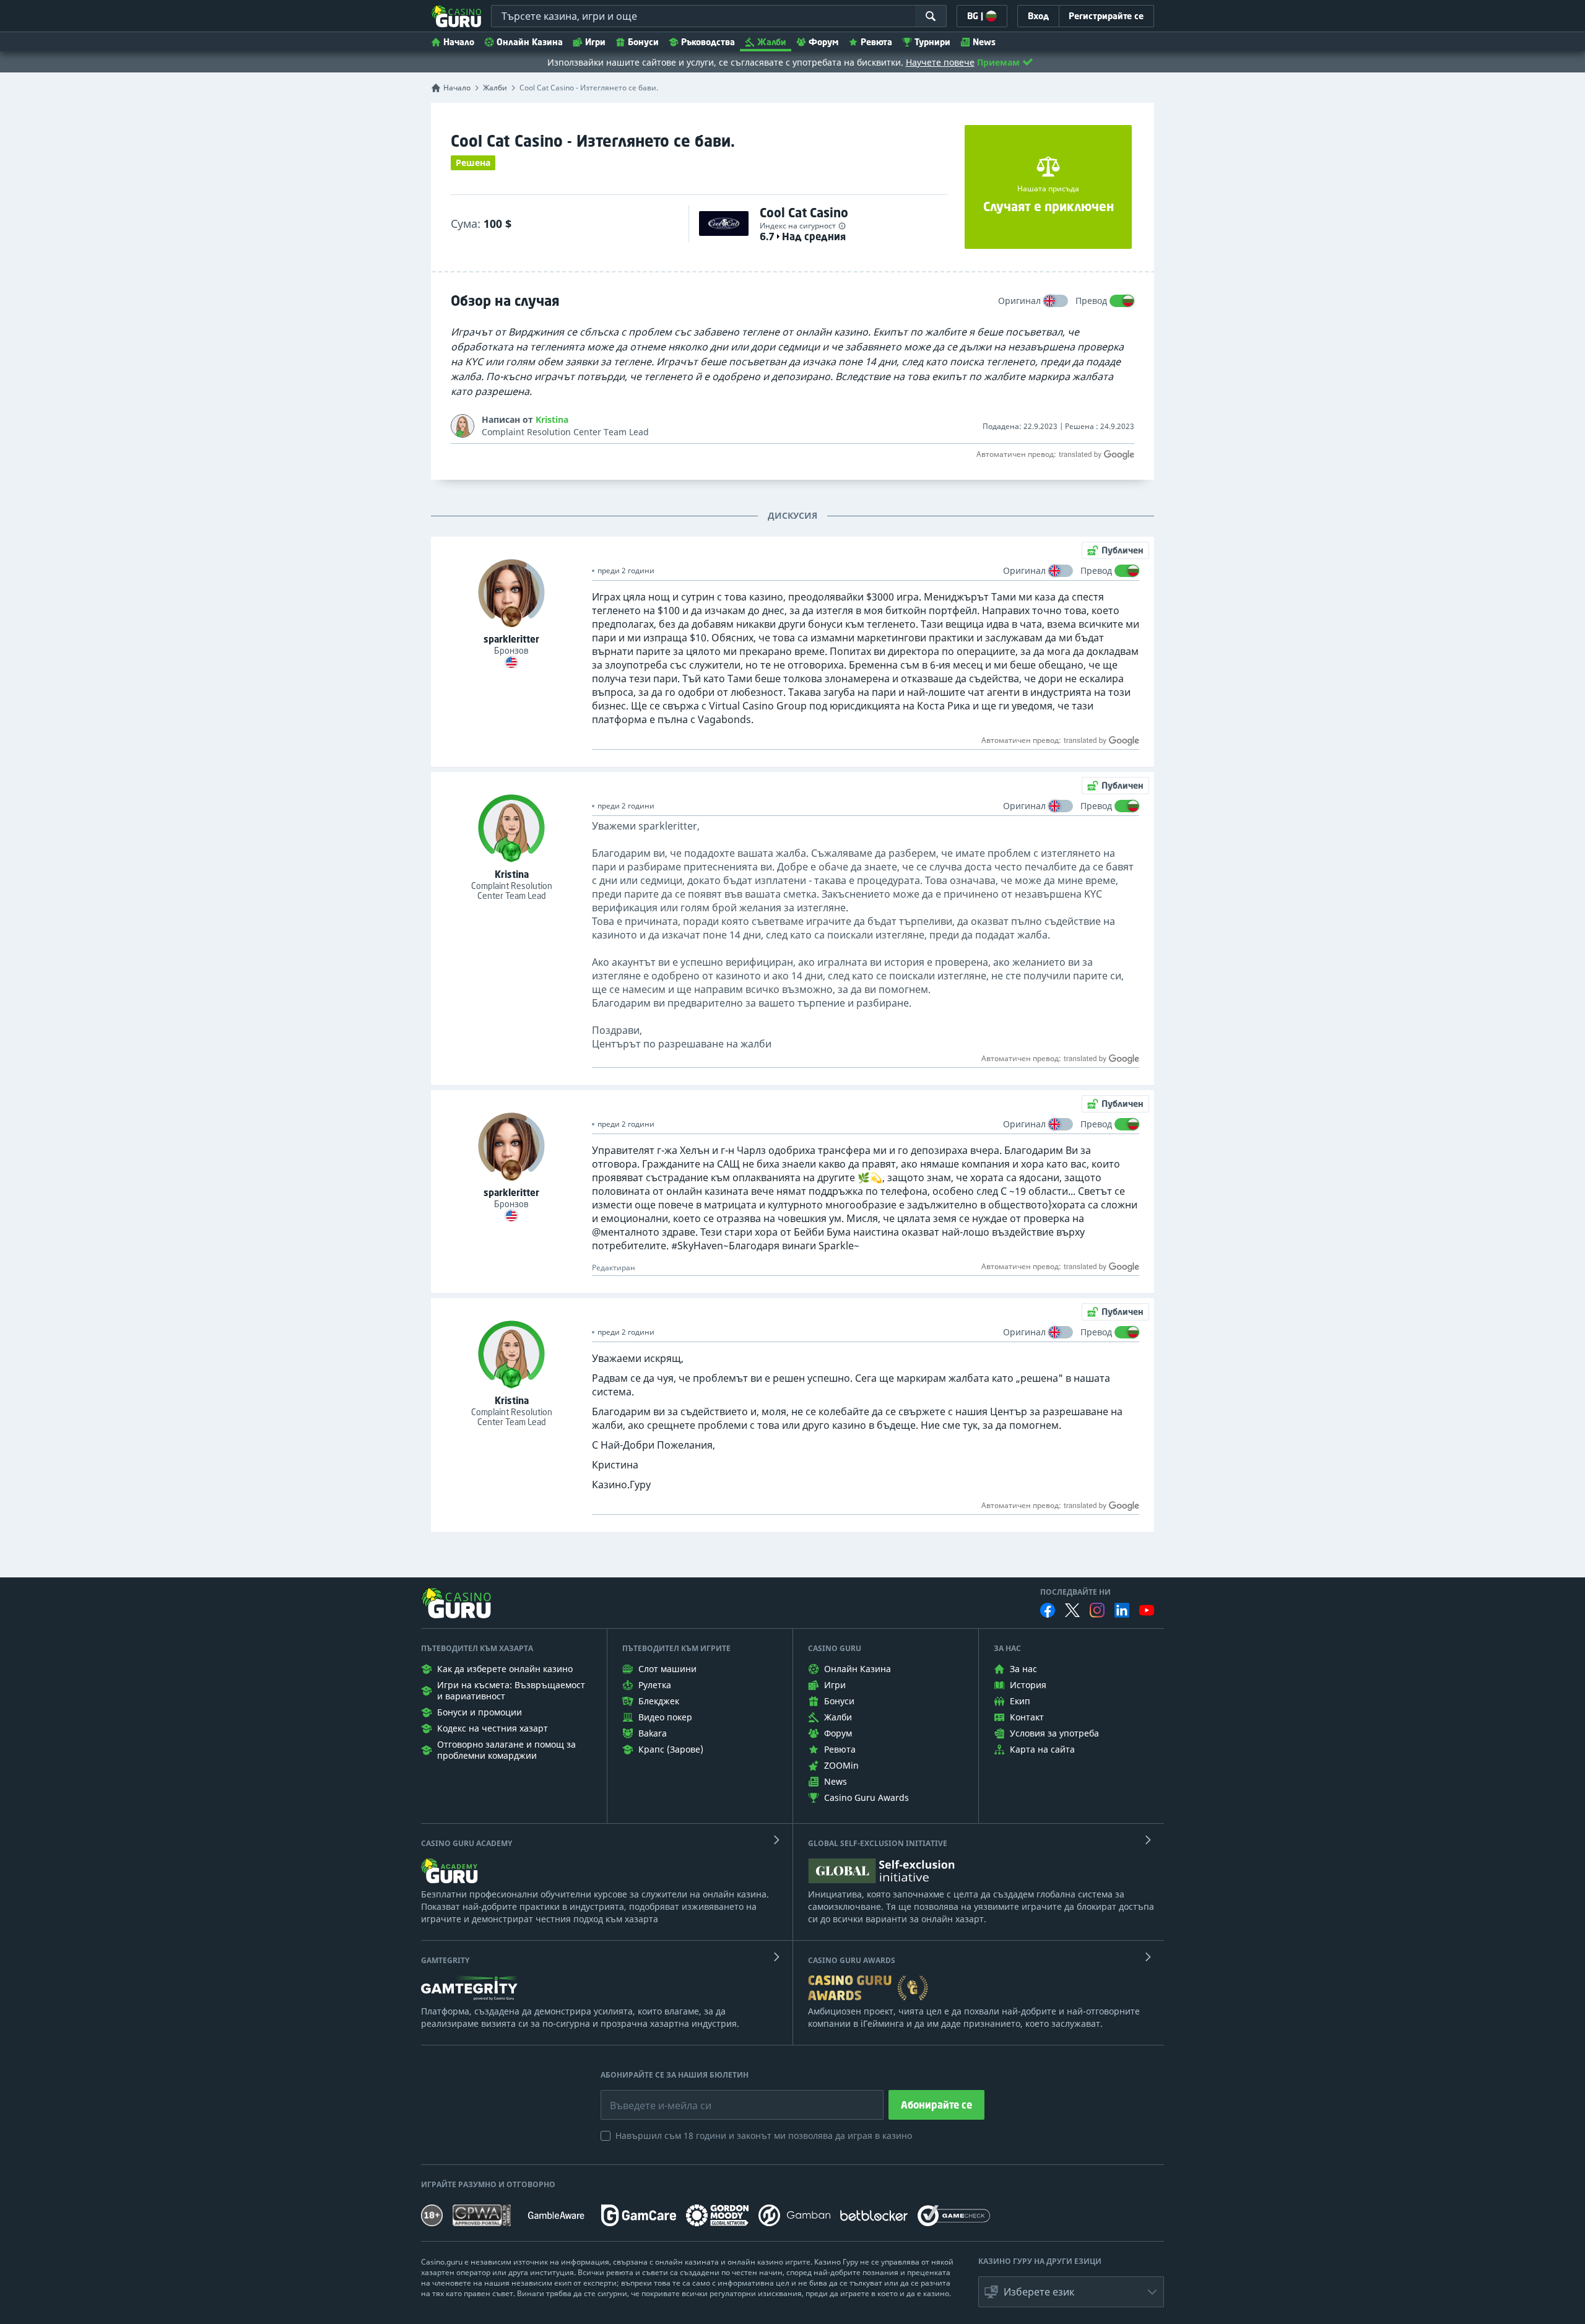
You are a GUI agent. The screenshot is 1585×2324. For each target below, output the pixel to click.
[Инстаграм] (1097, 1610)
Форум (823, 42)
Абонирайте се (936, 2105)
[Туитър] (1072, 1610)
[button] (1071, 2292)
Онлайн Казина (530, 42)
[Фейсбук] (1048, 1610)
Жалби (772, 42)
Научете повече (940, 62)
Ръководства (708, 42)
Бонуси (643, 42)
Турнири (932, 42)
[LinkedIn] (1122, 1610)
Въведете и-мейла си (648, 2096)
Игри (595, 42)
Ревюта (876, 42)
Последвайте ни (1075, 1592)
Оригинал (1019, 301)
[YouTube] (1147, 1610)
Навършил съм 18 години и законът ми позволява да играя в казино (764, 2135)
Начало (459, 42)
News (984, 42)
